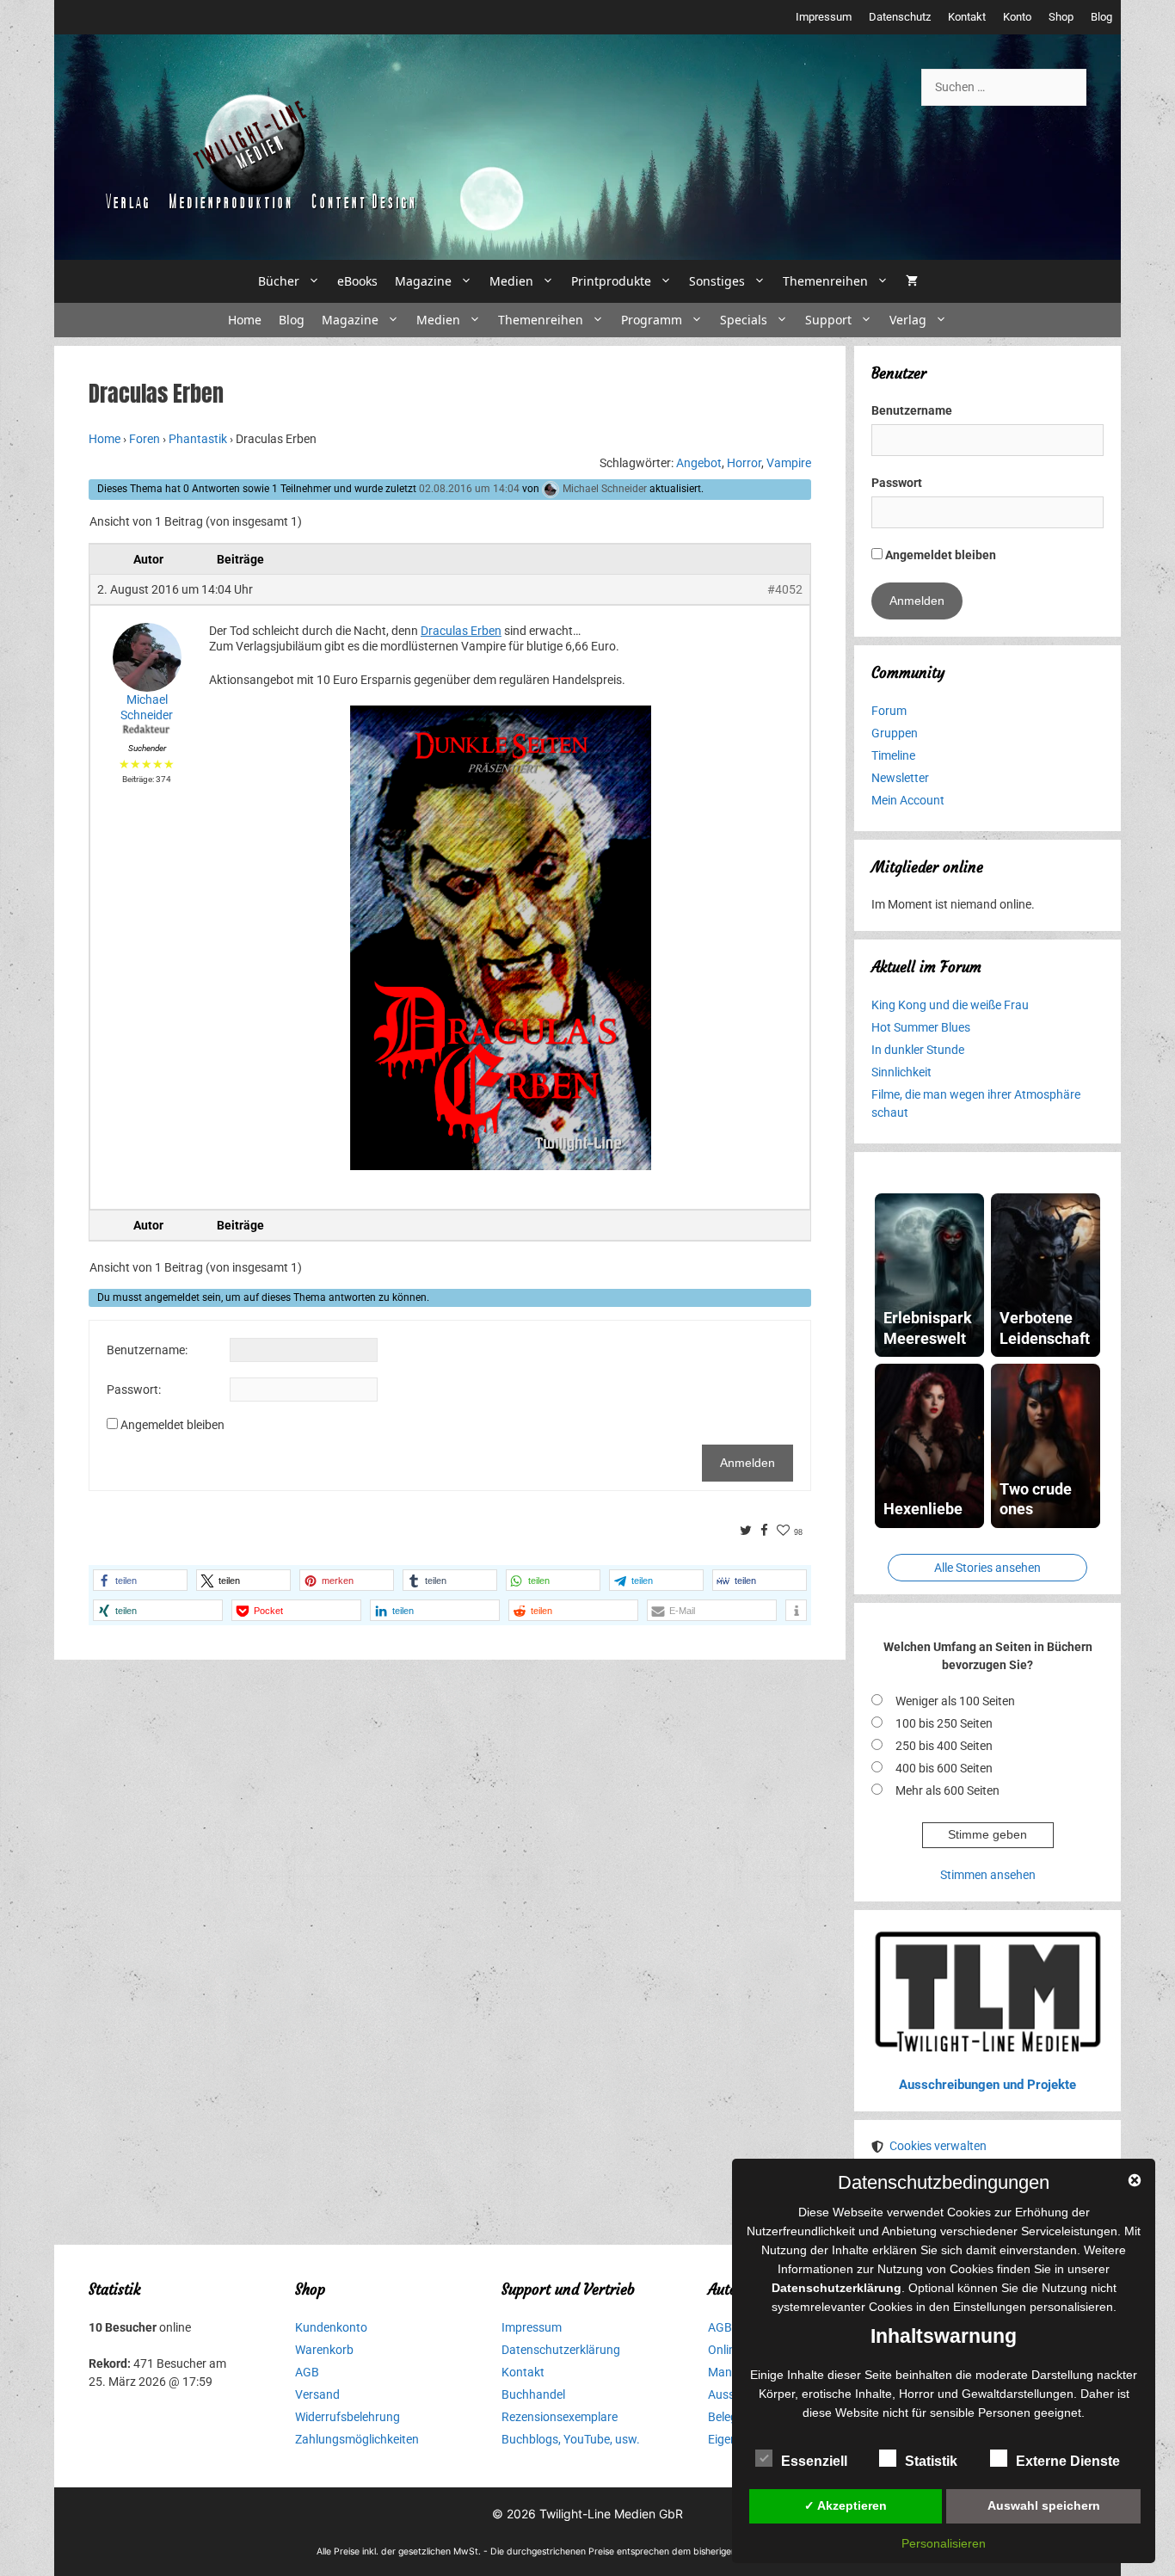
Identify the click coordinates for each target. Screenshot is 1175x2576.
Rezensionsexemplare (560, 2417)
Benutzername (912, 410)
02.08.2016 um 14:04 (469, 489)
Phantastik (198, 439)
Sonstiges (717, 281)
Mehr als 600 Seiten (947, 1790)
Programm (652, 320)
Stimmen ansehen (988, 1875)
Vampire (789, 463)
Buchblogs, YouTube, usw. (571, 2439)
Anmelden (747, 1463)
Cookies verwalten (938, 2146)
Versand (317, 2394)
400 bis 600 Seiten (944, 1768)
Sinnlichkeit (901, 1072)
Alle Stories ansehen (987, 1568)
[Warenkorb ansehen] (912, 281)
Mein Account (908, 800)
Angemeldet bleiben (172, 1425)
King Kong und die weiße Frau (950, 1005)
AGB (307, 2372)
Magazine (423, 281)
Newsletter (900, 778)
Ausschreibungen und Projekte (987, 2085)
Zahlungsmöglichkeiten (357, 2439)
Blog (1101, 17)
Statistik (931, 2461)
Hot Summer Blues (921, 1027)
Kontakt (967, 17)
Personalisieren (944, 2543)
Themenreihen (825, 281)
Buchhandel (533, 2394)
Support (828, 320)
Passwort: (134, 1390)
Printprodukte (611, 281)
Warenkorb (324, 2350)
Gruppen (895, 733)
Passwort (897, 483)
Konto (1017, 17)
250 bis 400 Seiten (944, 1746)
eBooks (357, 281)
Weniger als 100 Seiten (955, 1701)
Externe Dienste (1068, 2461)
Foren (145, 439)
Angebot (699, 463)
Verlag (908, 320)
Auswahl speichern (1044, 2505)
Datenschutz (900, 17)
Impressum (824, 17)
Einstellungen (990, 2307)
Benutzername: (147, 1350)
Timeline (893, 755)
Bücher (279, 281)
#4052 (785, 589)
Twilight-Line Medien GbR (611, 2514)
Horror (744, 463)
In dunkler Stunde (918, 1050)
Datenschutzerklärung (561, 2350)
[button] (140, 1580)
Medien (511, 281)
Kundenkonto (331, 2327)
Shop (1061, 17)
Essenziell (814, 2461)
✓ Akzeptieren (846, 2505)
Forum (889, 711)
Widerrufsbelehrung (348, 2417)
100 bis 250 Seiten (944, 1723)
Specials (744, 320)
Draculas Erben (461, 631)
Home (245, 320)
